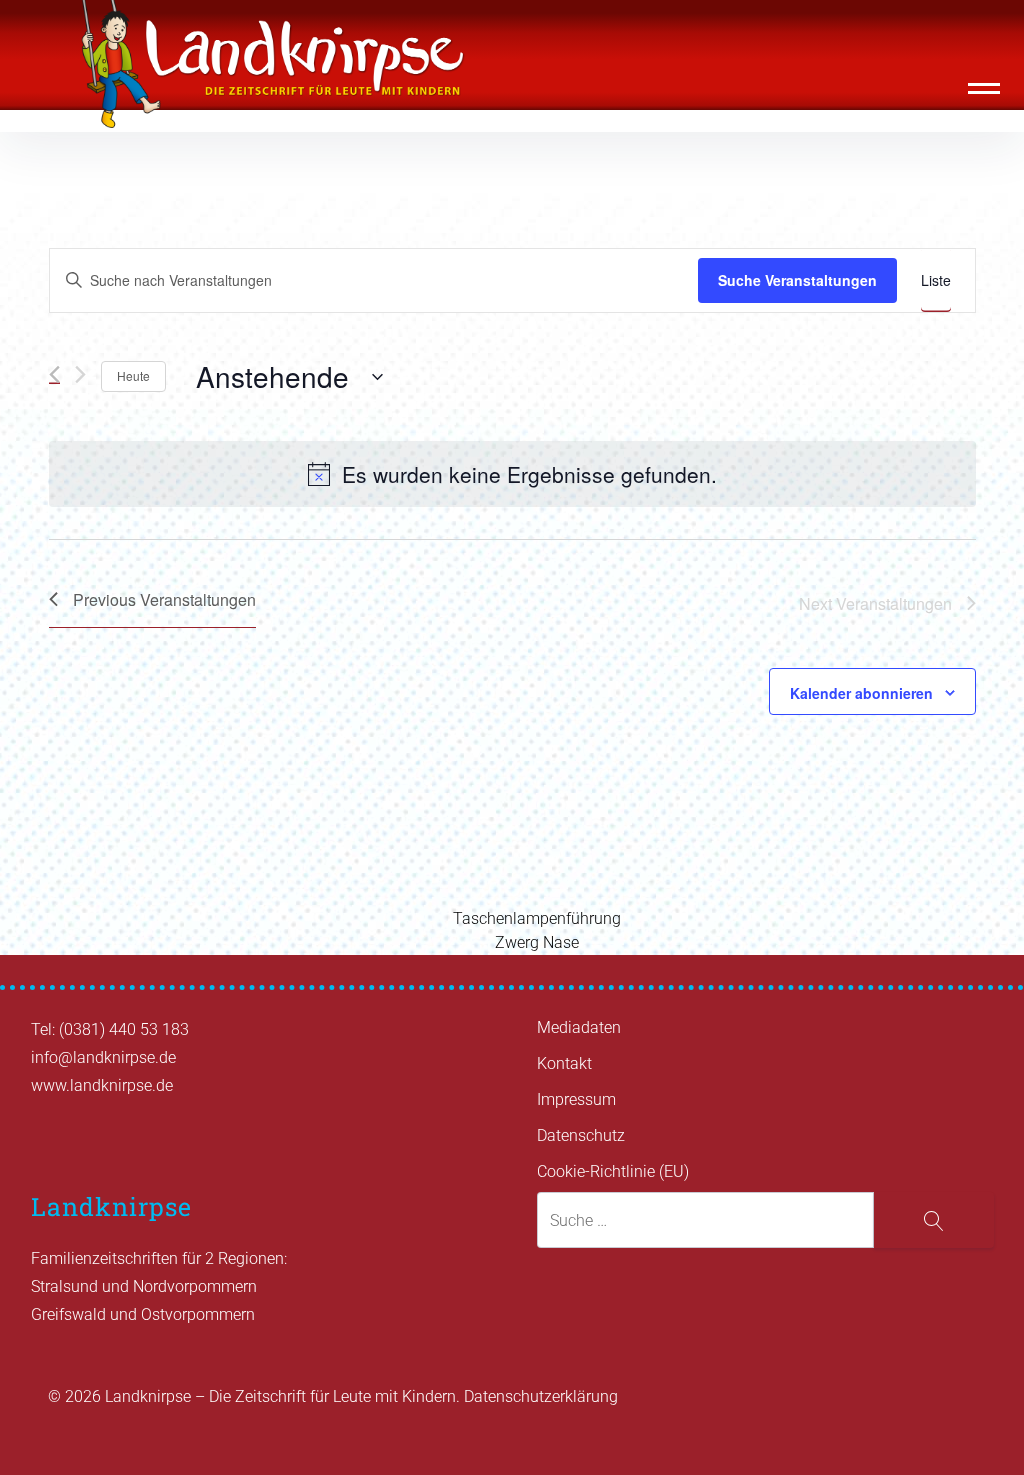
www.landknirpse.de (102, 1085)
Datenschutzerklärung (541, 1396)
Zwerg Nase (537, 942)
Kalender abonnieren (861, 693)
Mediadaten (579, 1027)
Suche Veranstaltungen (797, 280)
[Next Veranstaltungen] (80, 374)
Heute (133, 375)
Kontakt (564, 1063)
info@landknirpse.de (103, 1057)
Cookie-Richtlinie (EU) (613, 1171)
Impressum (576, 1099)
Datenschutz (581, 1135)
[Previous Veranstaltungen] (54, 374)
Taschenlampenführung (537, 918)
